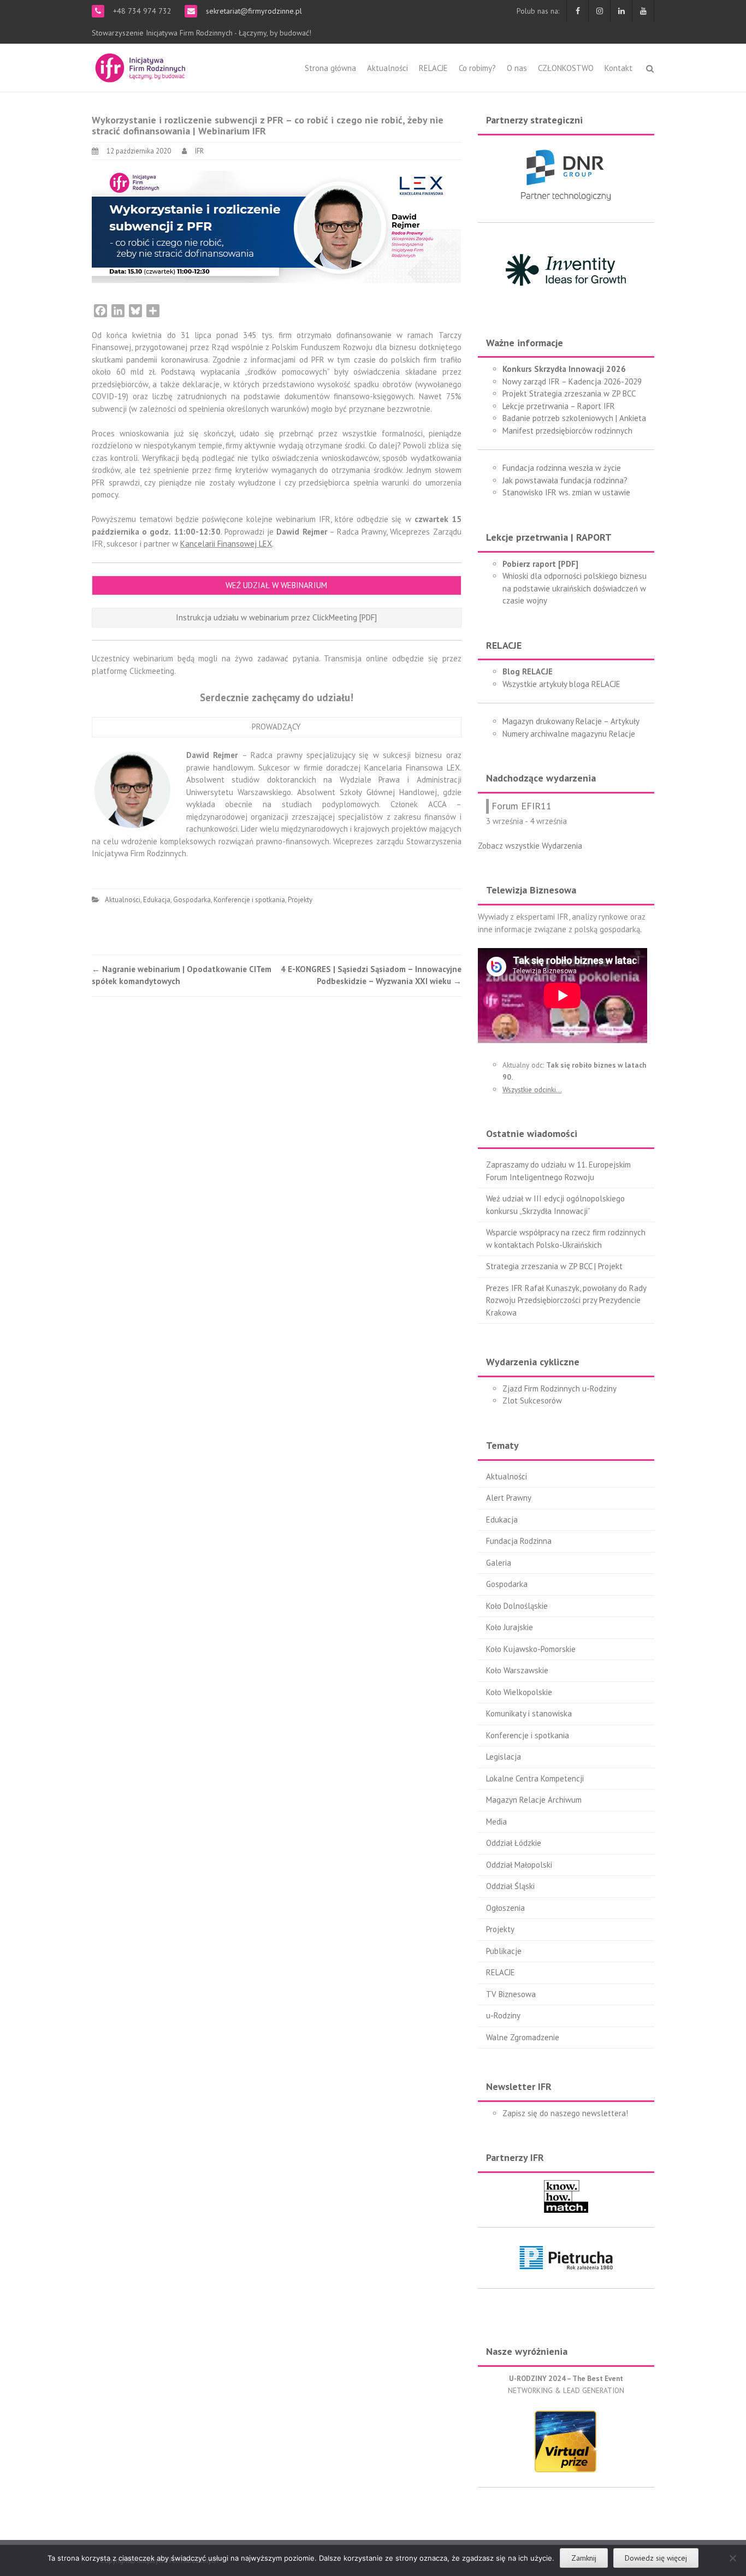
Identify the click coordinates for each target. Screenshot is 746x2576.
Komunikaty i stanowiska (529, 1713)
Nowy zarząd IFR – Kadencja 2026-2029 (572, 381)
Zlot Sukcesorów (532, 1400)
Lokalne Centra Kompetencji (535, 1778)
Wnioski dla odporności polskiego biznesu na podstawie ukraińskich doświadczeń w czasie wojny (575, 588)
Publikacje (504, 1951)
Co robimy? (477, 68)
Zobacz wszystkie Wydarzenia (530, 846)
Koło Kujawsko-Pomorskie (531, 1649)
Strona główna (330, 68)
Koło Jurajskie (510, 1627)
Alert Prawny (509, 1498)
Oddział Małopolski (519, 1865)
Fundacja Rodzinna (519, 1541)
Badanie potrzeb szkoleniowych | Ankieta (574, 418)
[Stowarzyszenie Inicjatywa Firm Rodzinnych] (140, 66)
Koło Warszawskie (517, 1670)
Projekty (300, 900)
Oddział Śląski (510, 1886)
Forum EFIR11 (522, 806)
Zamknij (584, 2558)
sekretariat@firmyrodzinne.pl (253, 11)
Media (496, 1822)
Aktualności (387, 68)
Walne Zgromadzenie (523, 2037)
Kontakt (618, 68)
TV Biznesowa (511, 1994)
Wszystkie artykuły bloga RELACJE (561, 684)
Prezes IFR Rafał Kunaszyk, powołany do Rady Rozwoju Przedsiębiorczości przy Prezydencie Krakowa (566, 1300)
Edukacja (157, 900)
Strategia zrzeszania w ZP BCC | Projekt (554, 1266)
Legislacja (504, 1757)
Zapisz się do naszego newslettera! (565, 2113)
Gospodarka (192, 900)
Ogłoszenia (505, 1908)
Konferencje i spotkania (249, 900)
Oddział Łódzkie (514, 1843)
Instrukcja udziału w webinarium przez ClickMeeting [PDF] (276, 617)
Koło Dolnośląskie (517, 1606)
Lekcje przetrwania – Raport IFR (559, 406)
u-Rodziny (503, 2015)
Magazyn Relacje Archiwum (534, 1800)
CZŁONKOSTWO (566, 68)
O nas (517, 68)
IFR (199, 151)
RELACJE (433, 68)
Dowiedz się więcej (656, 2558)
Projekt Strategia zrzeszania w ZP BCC (569, 393)
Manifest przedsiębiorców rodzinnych (567, 431)
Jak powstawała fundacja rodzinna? (565, 480)
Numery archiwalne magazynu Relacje (569, 734)
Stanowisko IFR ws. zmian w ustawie (566, 492)
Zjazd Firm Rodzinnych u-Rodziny (559, 1388)
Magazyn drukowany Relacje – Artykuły (571, 721)
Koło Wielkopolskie (519, 1692)
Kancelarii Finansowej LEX (226, 544)
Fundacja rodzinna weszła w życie (562, 468)
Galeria (499, 1563)
